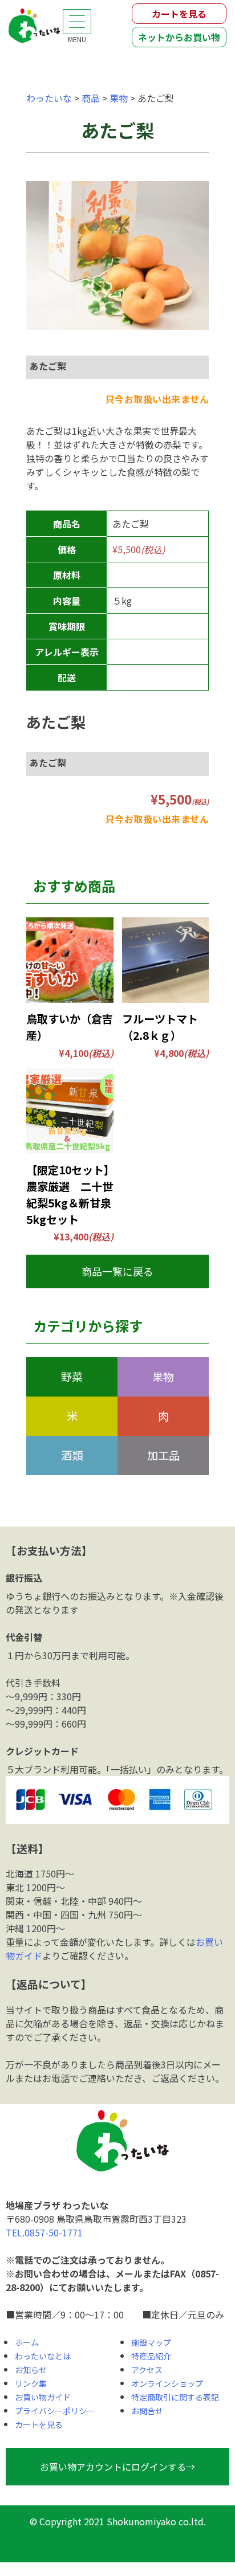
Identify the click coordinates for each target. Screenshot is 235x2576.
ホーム (27, 2342)
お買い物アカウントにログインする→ (117, 2467)
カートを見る (179, 14)
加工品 (163, 1455)
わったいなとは (43, 2356)
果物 (163, 1377)
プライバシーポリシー (55, 2411)
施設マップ (151, 2342)
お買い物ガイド (43, 2397)
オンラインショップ (167, 2383)
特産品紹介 (151, 2356)
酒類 (72, 1455)
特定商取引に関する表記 (175, 2397)
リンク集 (31, 2383)
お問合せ (147, 2411)
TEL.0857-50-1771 (44, 2232)
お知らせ (31, 2370)
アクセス (147, 2370)
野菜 (72, 1377)
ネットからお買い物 (179, 37)
